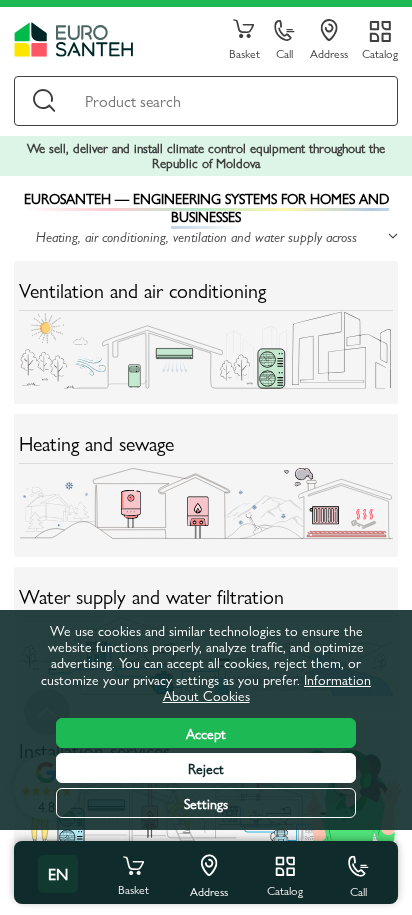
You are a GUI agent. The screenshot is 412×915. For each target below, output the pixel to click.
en (58, 873)
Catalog (380, 52)
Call (284, 52)
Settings (206, 803)
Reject (206, 768)
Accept (206, 733)
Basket (244, 52)
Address (329, 52)
